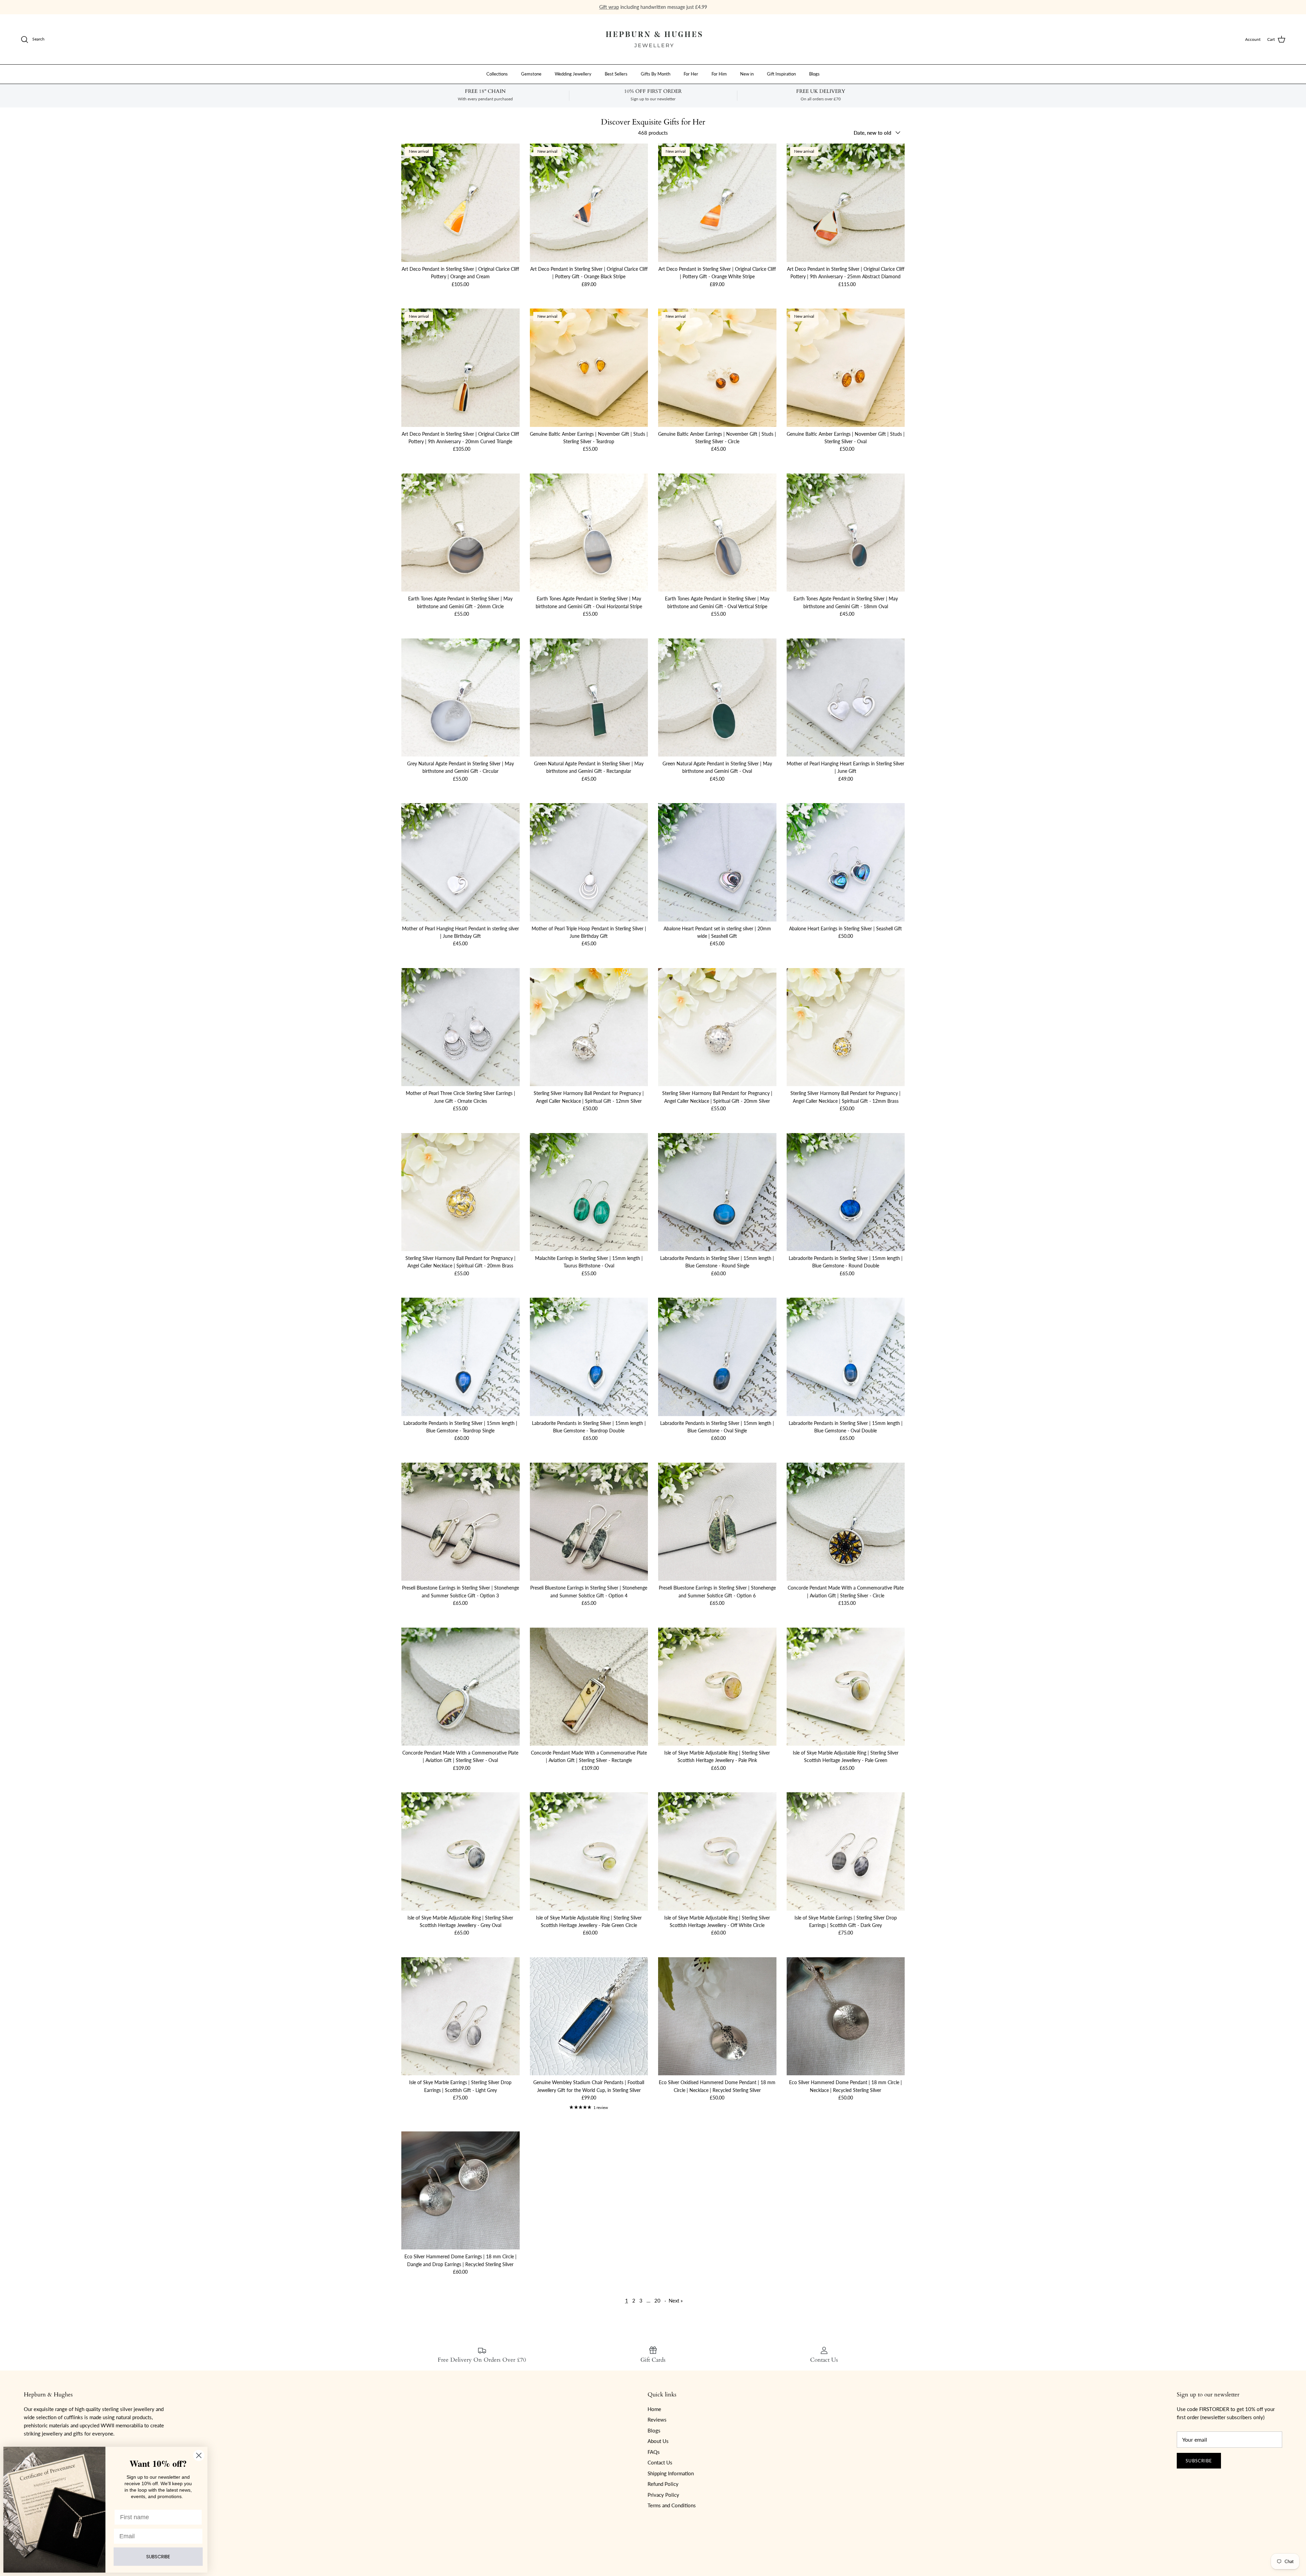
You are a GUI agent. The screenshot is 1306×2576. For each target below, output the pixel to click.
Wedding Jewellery (573, 74)
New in (747, 74)
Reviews (657, 2420)
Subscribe (1199, 2461)
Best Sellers (616, 74)
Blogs (814, 74)
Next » (676, 2300)
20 (657, 2300)
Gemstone (531, 74)
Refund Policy (663, 2484)
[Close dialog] (199, 2455)
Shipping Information (671, 2473)
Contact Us (660, 2462)
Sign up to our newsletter (681, 7)
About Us (658, 2441)
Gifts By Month (656, 74)
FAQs (654, 2452)
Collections (497, 74)
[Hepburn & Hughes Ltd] (653, 39)
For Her (691, 74)
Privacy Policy (663, 2495)
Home (654, 2409)
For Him (719, 74)
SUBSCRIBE (158, 2557)
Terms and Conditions (672, 2505)
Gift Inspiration (781, 74)
